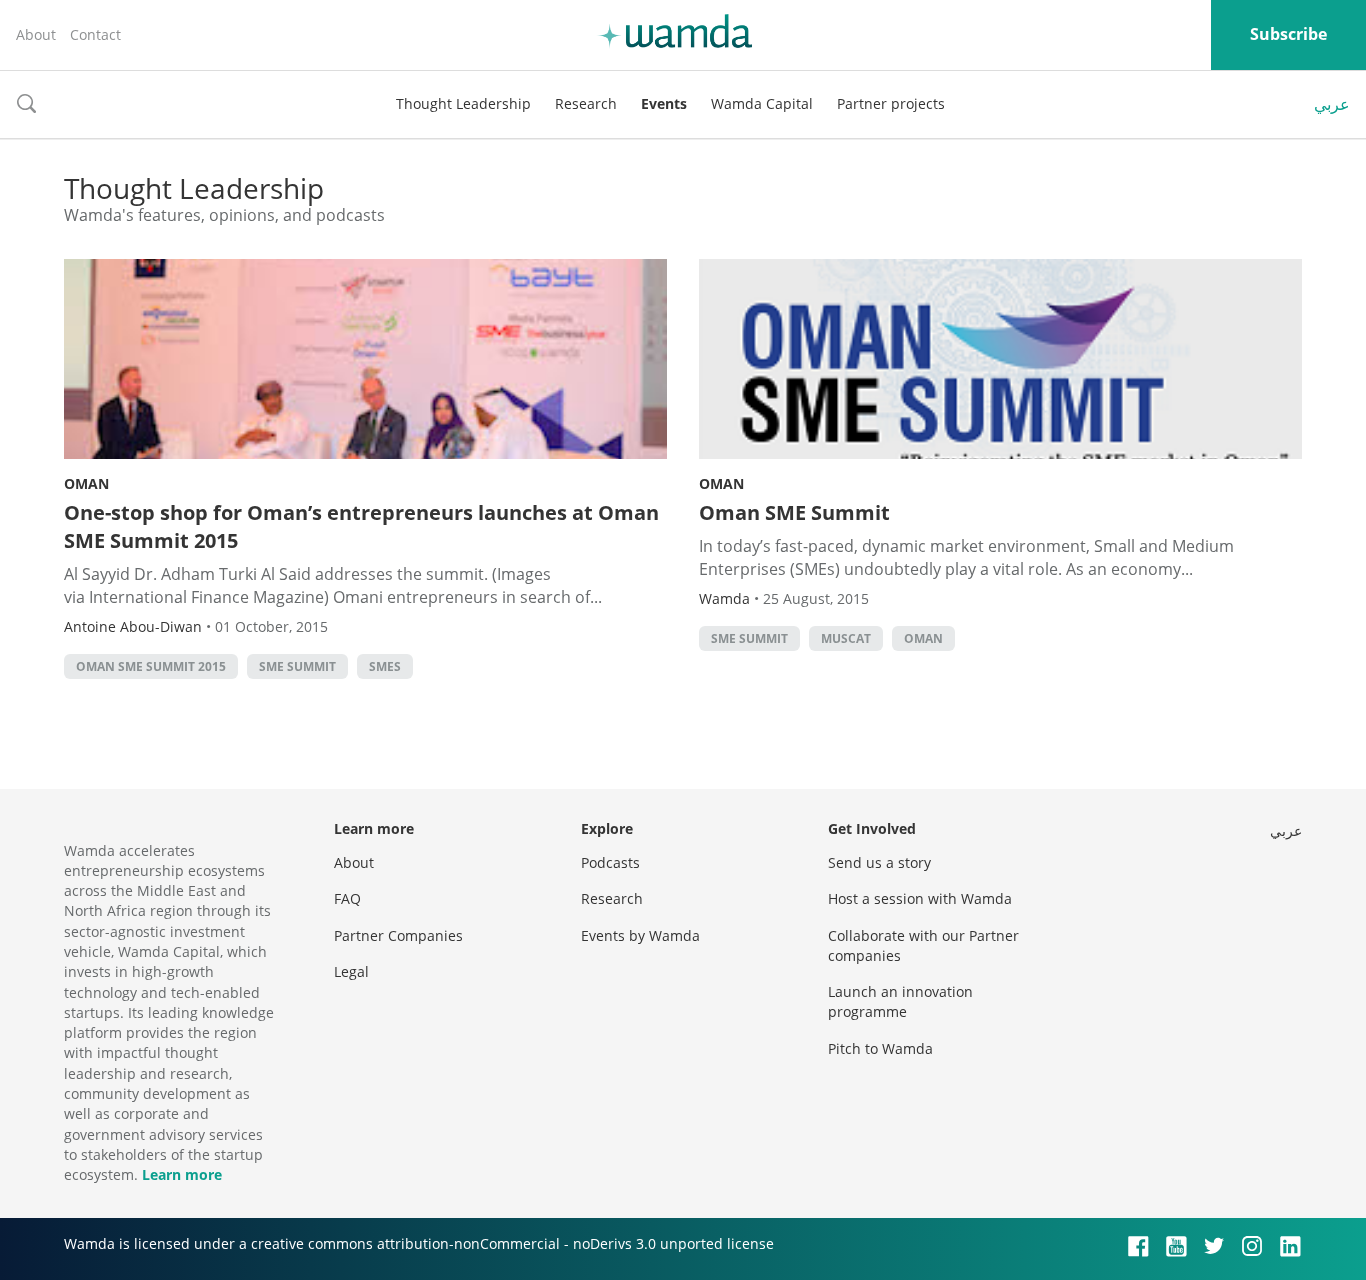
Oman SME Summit (794, 512)
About (36, 34)
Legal (351, 971)
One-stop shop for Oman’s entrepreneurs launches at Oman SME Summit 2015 (361, 526)
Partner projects (891, 103)
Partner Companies (398, 935)
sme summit (297, 666)
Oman (86, 483)
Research (586, 103)
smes (385, 666)
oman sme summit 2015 (151, 666)
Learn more (182, 1174)
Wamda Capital (762, 103)
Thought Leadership (463, 103)
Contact (95, 34)
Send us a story (879, 862)
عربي (1332, 104)
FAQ (347, 898)
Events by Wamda (640, 935)
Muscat (846, 638)
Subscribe (1288, 34)
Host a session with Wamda (920, 898)
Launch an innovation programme (900, 1001)
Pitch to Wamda (880, 1048)
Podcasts (610, 862)
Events (664, 103)
